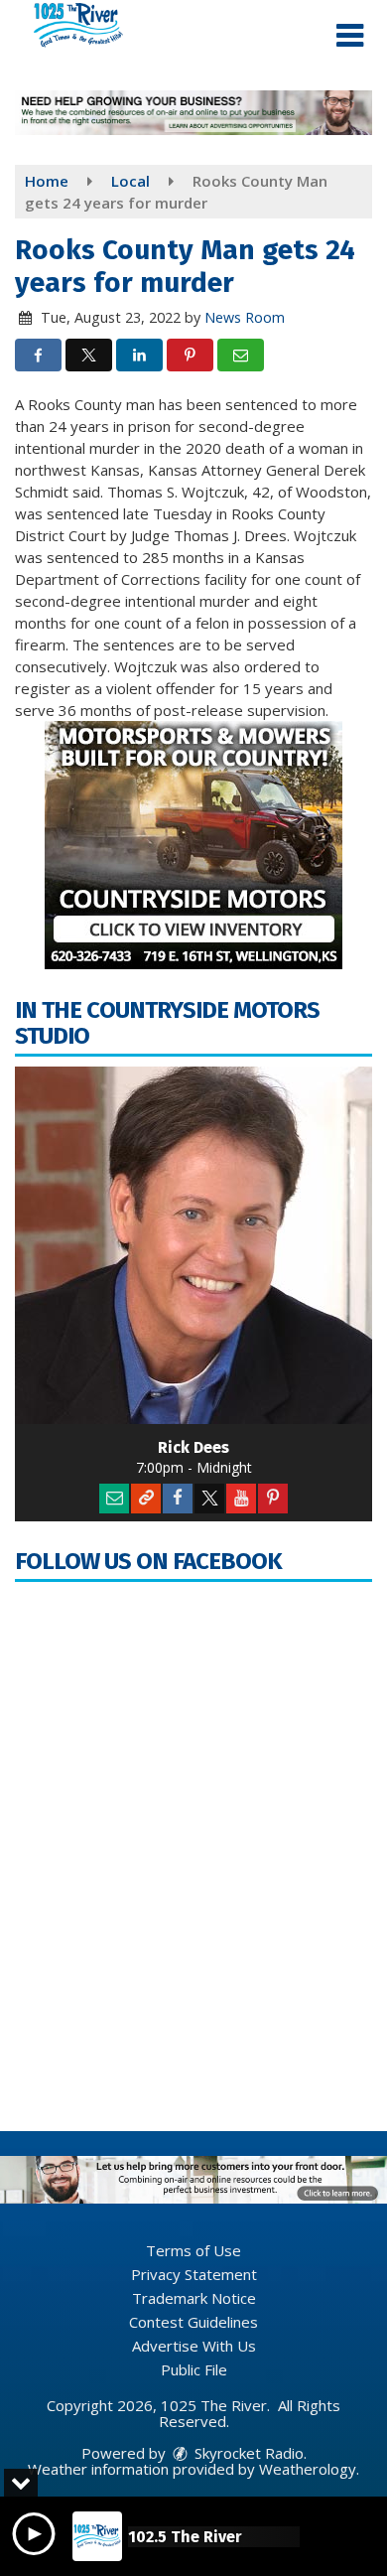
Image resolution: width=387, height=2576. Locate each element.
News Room (245, 317)
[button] (350, 36)
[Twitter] (209, 1499)
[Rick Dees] (193, 1245)
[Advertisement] (193, 113)
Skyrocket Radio (247, 2453)
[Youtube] (241, 1499)
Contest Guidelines (193, 2322)
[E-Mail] (114, 1499)
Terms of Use (193, 2250)
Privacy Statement (194, 2274)
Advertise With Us (194, 2346)
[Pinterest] (273, 1499)
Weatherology (308, 2469)
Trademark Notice (194, 2298)
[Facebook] (178, 1499)
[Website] (146, 1499)
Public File (194, 2369)
